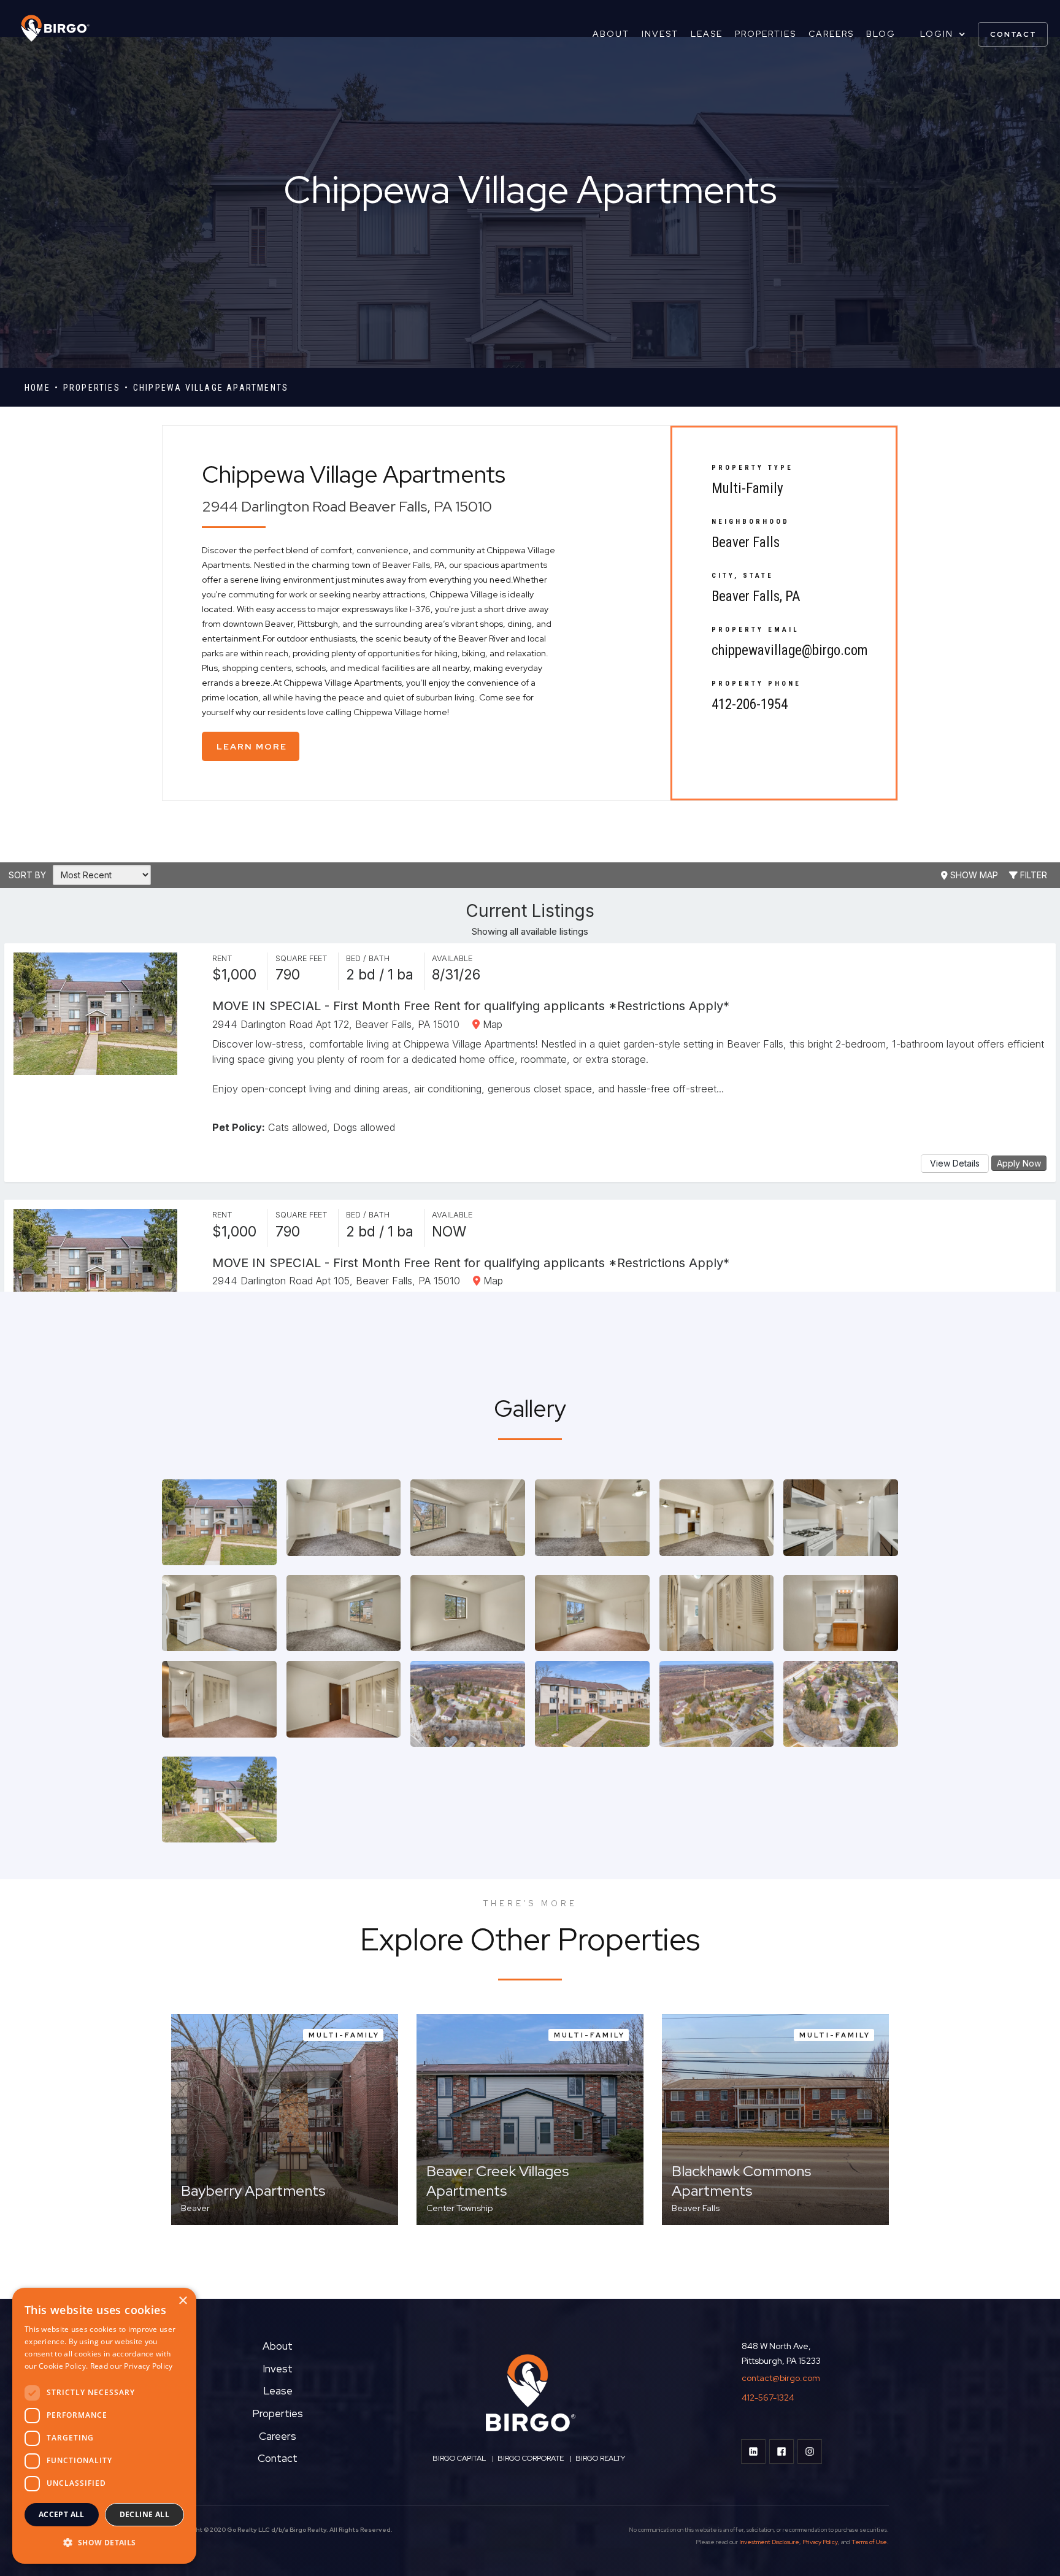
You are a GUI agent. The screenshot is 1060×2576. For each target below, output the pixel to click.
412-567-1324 (768, 2398)
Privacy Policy (820, 2542)
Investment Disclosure (769, 2542)
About (611, 34)
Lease (707, 34)
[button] (943, 34)
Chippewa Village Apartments (211, 388)
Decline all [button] (144, 2514)
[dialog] (104, 2426)
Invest (660, 34)
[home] (49, 28)
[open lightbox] (219, 1522)
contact (1013, 34)
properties (92, 388)
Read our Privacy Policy (132, 2366)
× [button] (182, 2301)
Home (37, 388)
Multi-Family (747, 489)
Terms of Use (869, 2542)
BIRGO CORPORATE (530, 2458)
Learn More (252, 746)
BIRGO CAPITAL (459, 2458)
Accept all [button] (62, 2514)
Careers (831, 34)
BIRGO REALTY (600, 2458)
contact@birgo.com (781, 2378)
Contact (278, 2458)
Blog (881, 34)
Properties (766, 34)
